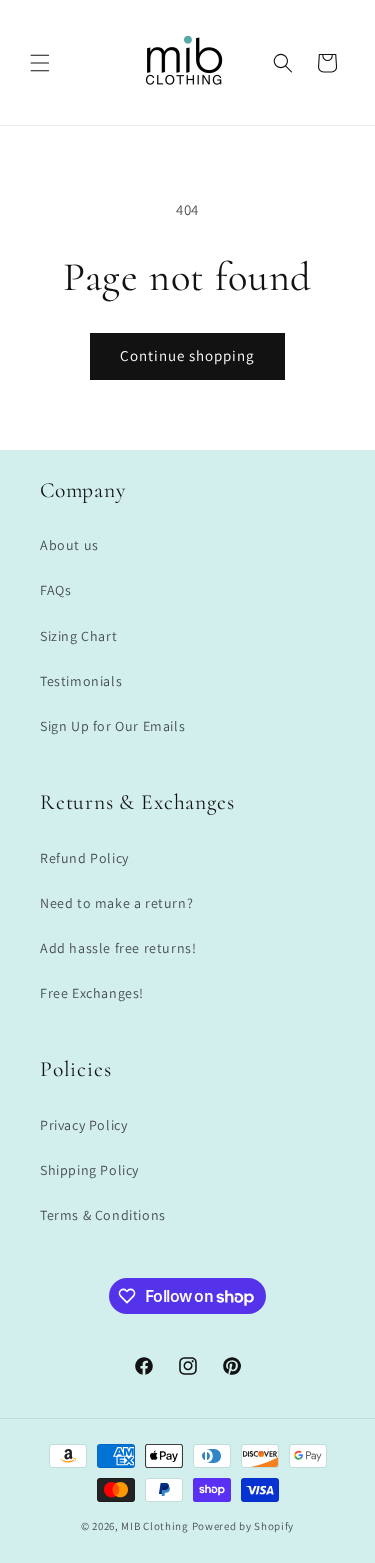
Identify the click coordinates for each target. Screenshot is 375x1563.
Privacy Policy (83, 1125)
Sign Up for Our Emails (112, 726)
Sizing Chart (78, 636)
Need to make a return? (116, 903)
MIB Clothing (154, 1526)
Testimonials (81, 681)
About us (69, 545)
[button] (40, 63)
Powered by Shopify (243, 1526)
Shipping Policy (89, 1170)
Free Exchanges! (92, 993)
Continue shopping (187, 355)
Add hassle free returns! (118, 948)
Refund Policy (84, 858)
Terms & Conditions (103, 1215)
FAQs (55, 590)
